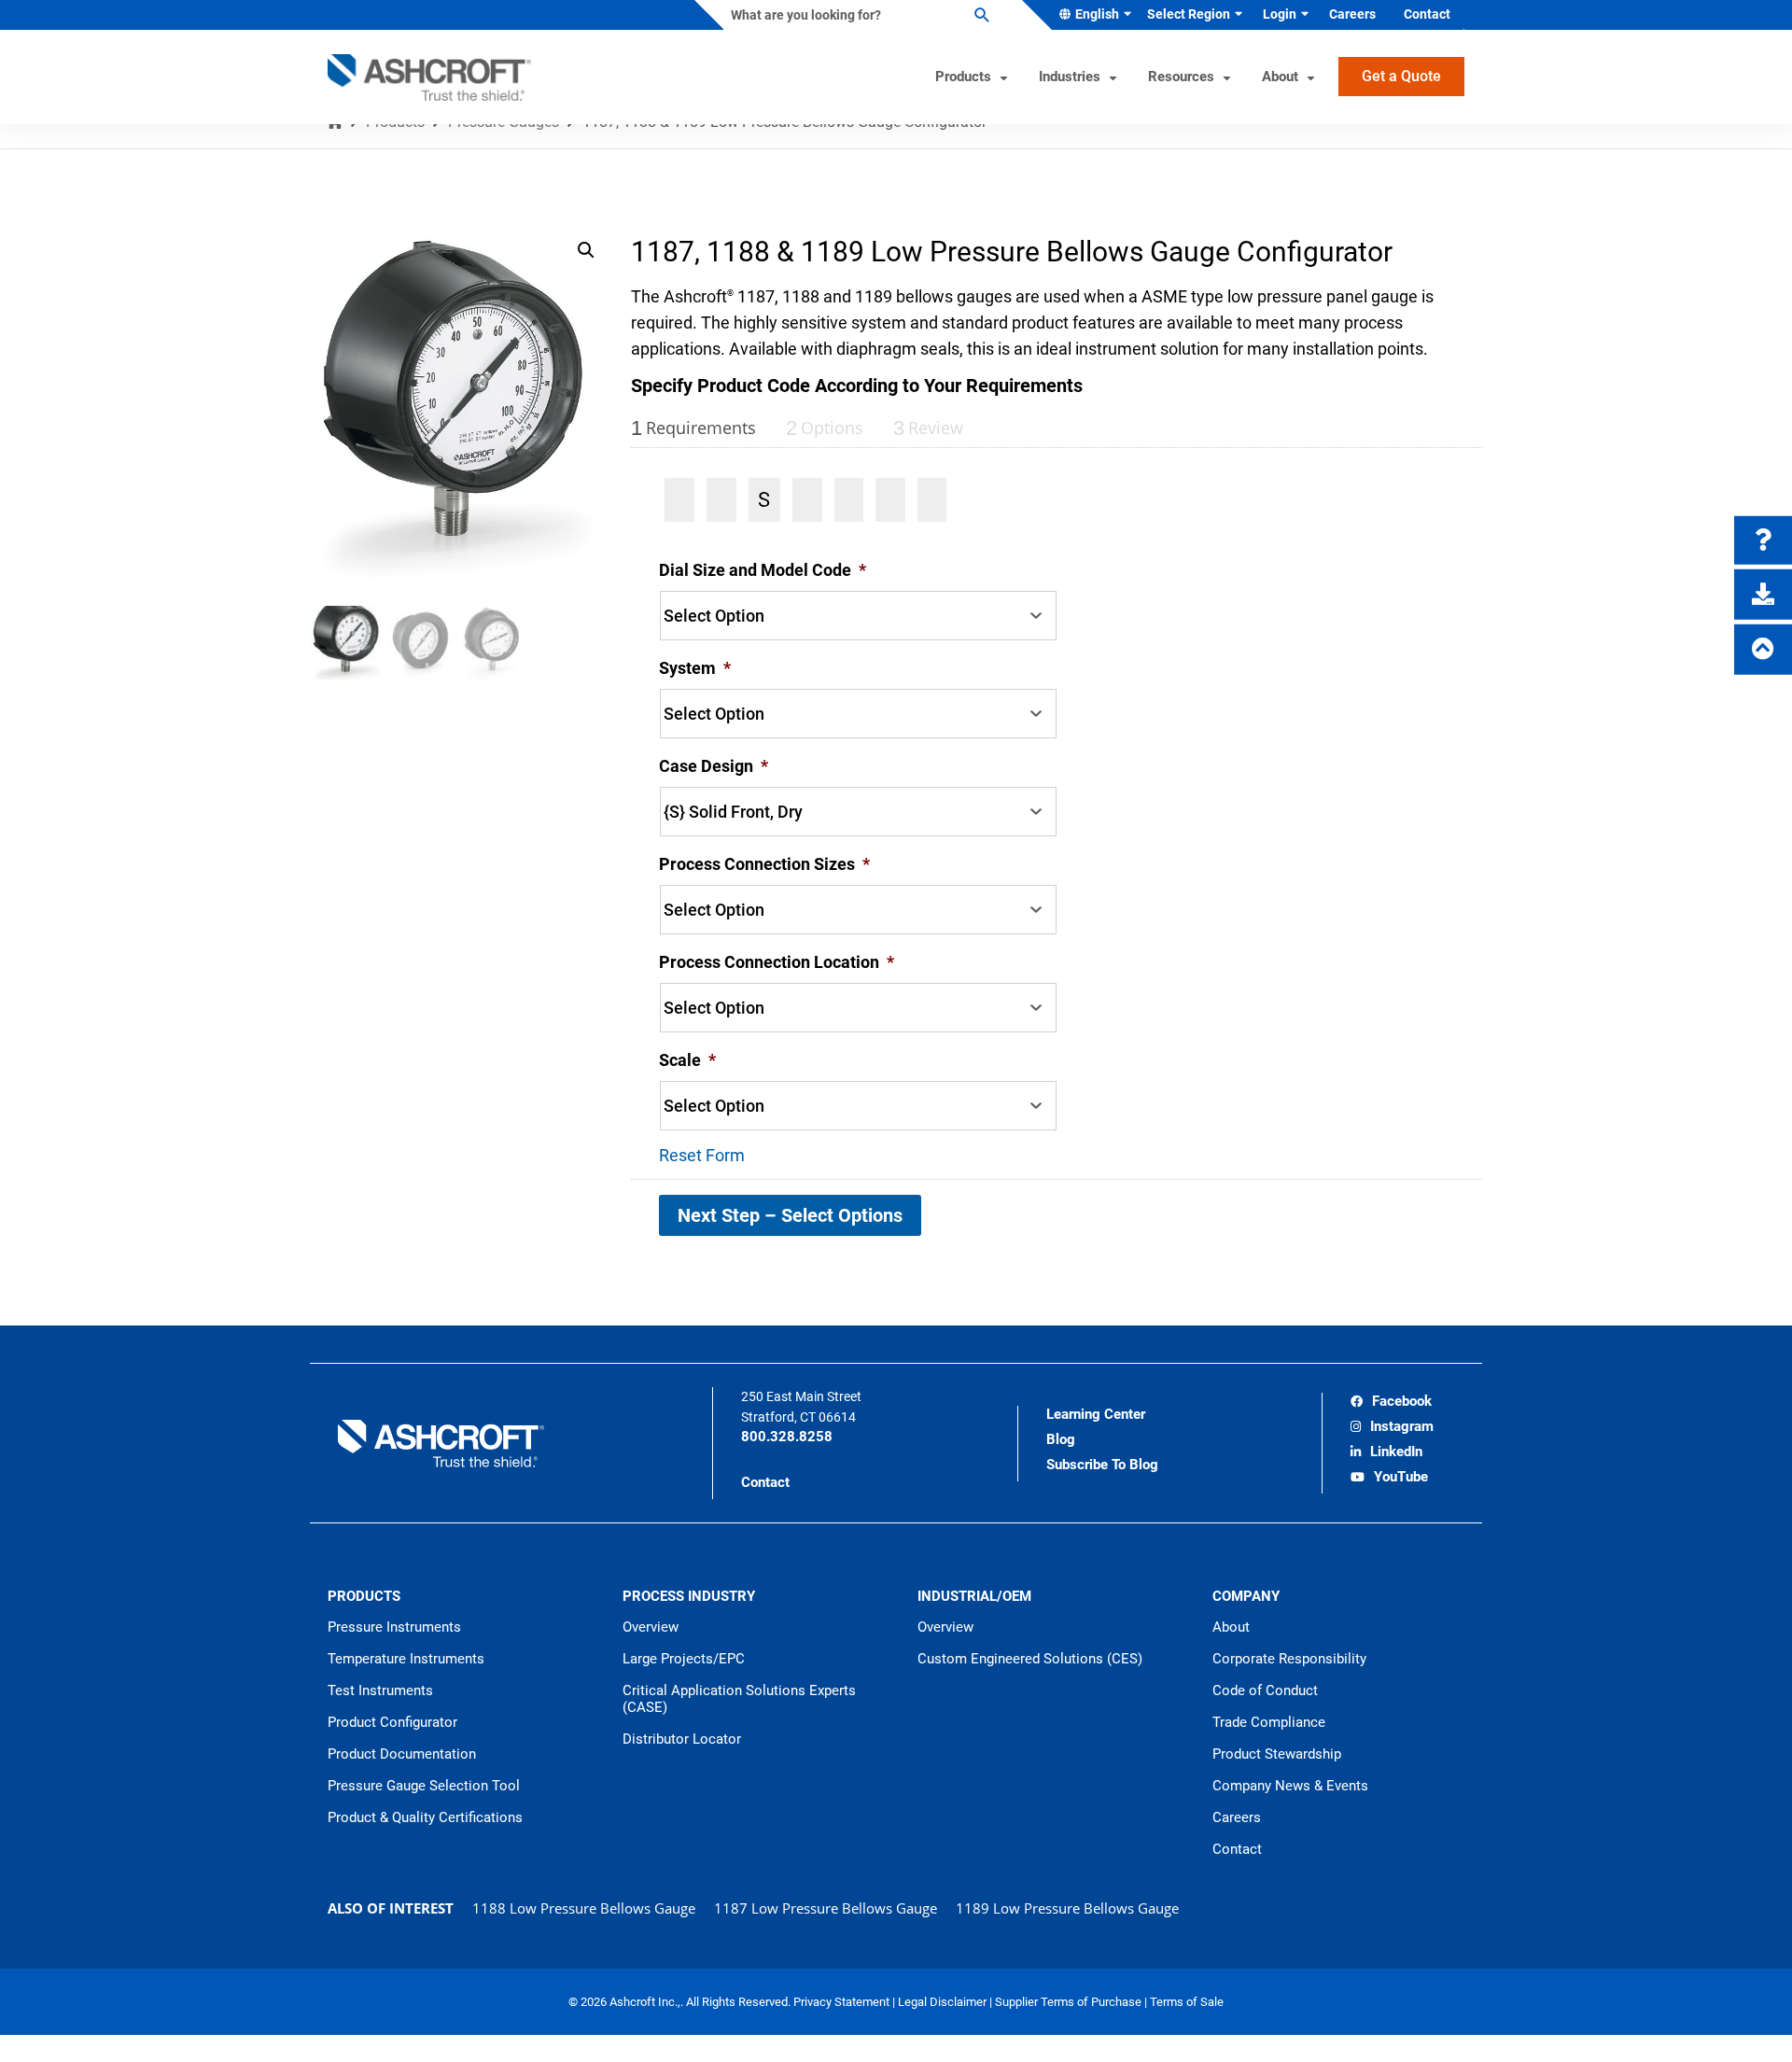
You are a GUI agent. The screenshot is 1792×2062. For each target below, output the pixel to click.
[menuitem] (1092, 15)
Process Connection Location (777, 962)
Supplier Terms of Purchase (1070, 2002)
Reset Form (702, 1155)
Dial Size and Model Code (763, 570)
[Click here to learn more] (1763, 540)
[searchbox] (858, 15)
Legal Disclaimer (944, 2002)
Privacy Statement (843, 2002)
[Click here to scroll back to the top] (1763, 649)
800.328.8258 (787, 1437)
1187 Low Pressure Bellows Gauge (826, 1908)
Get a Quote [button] (1401, 76)
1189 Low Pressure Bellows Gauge (1067, 1908)
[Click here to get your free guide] (1763, 594)
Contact (765, 1482)
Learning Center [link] (1096, 1414)
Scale (687, 1060)
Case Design (714, 766)
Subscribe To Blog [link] (1102, 1465)
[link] (1391, 1403)
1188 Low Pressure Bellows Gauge (584, 1908)
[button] (586, 250)
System (695, 668)
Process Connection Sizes (764, 864)
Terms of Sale (1187, 2002)
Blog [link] (1061, 1439)
